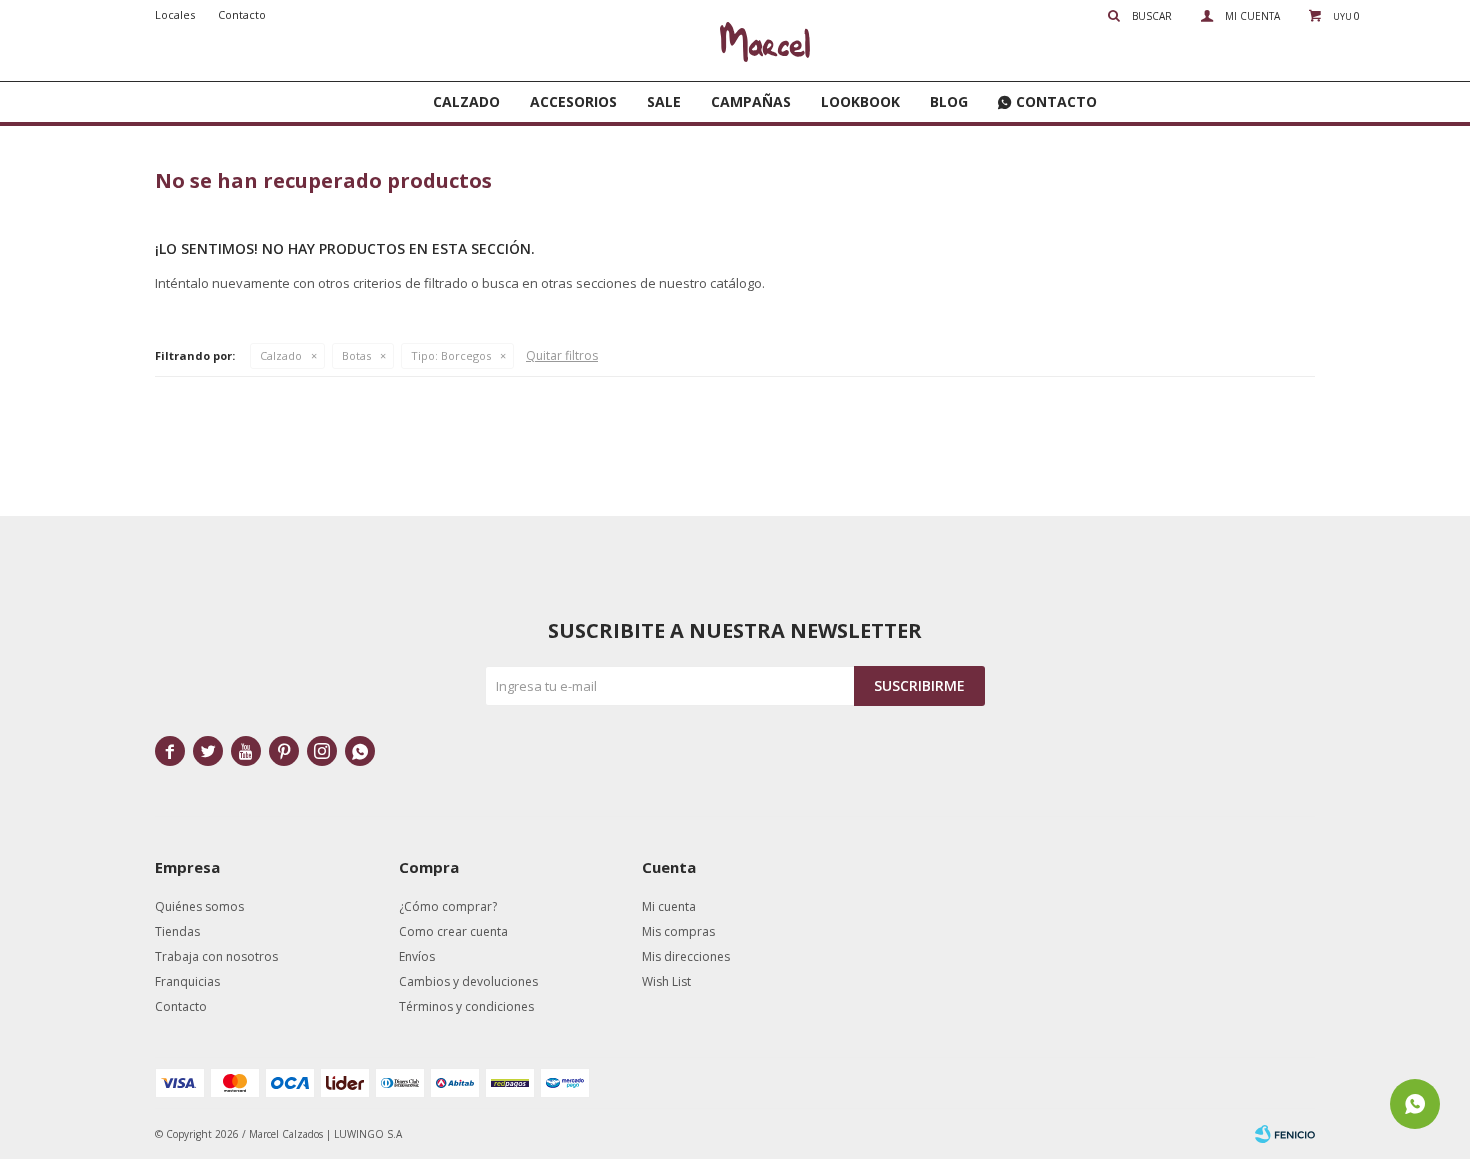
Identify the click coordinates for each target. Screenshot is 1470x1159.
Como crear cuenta (453, 931)
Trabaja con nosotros (216, 956)
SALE (664, 101)
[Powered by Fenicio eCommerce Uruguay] (1285, 1134)
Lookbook (860, 101)
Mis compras (678, 931)
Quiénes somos (199, 906)
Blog (949, 101)
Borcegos (451, 355)
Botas (356, 355)
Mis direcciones (686, 956)
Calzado (466, 101)
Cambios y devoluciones (468, 981)
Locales (175, 14)
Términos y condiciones (466, 1006)
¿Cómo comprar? (448, 906)
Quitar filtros (562, 355)
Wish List (666, 981)
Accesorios (573, 101)
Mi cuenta (669, 906)
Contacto (1056, 101)
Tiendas (177, 931)
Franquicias (187, 981)
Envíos (417, 956)
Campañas (751, 101)
